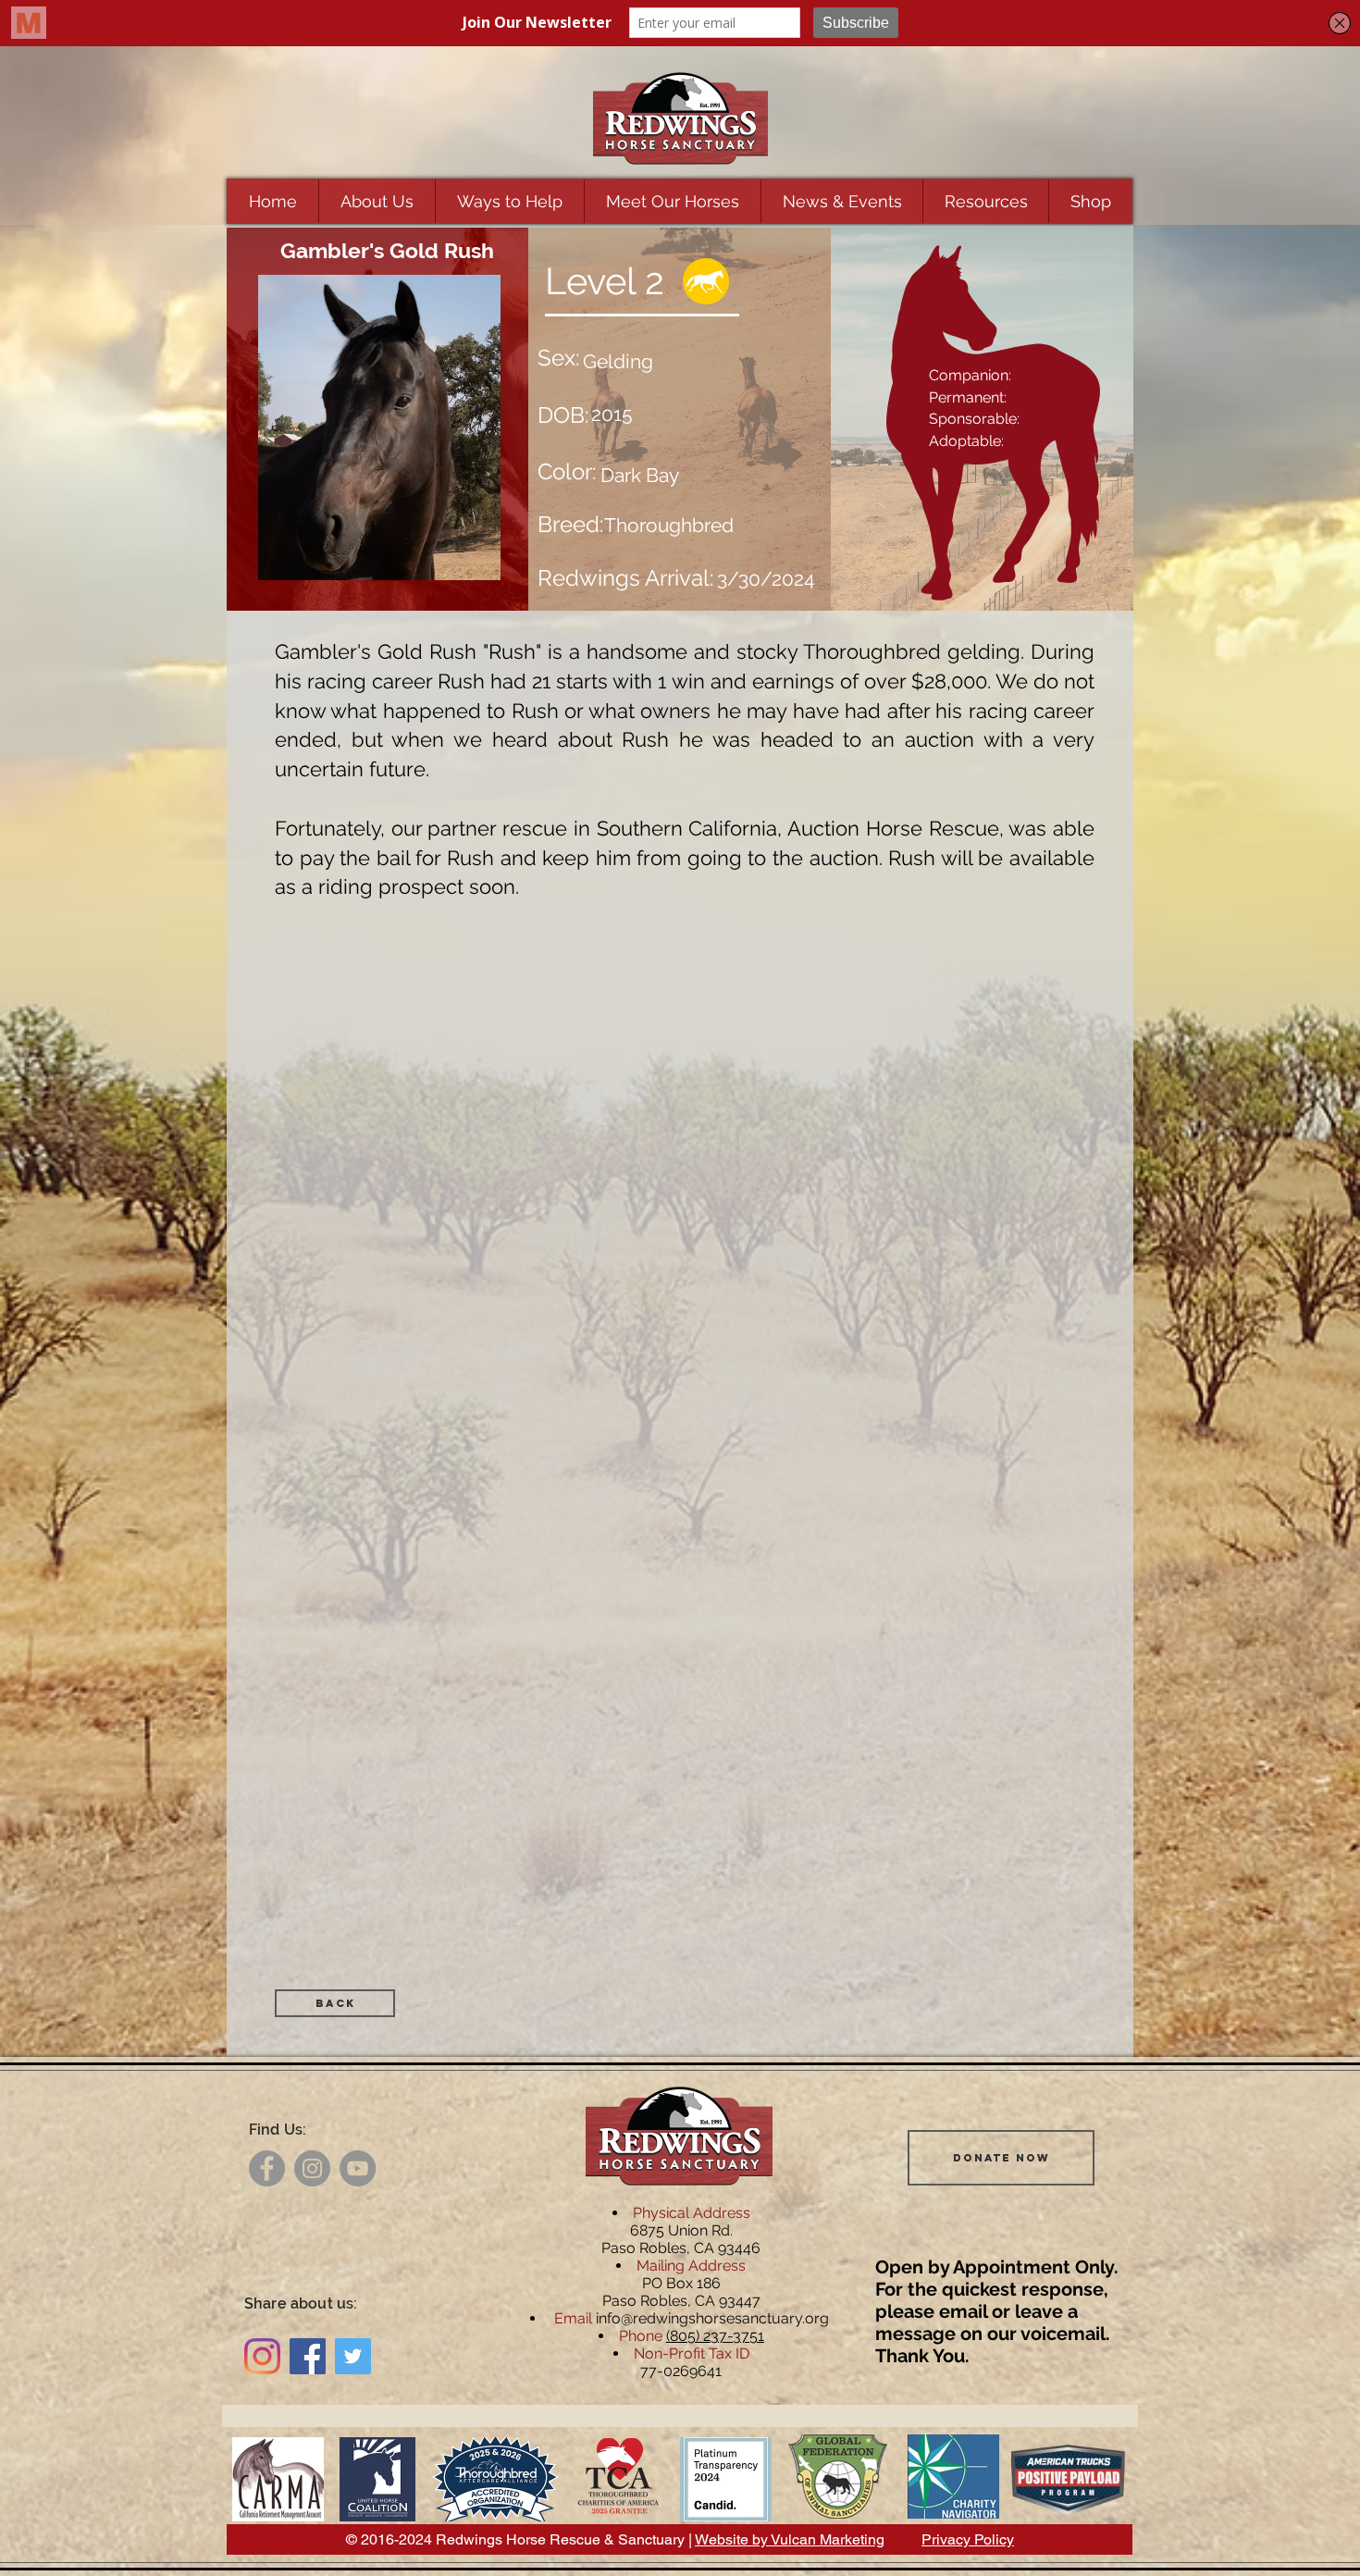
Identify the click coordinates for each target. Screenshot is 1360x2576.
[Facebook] (267, 2168)
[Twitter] (353, 2356)
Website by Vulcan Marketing (790, 2539)
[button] (377, 201)
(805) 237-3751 (715, 2336)
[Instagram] (312, 2168)
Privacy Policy (968, 2539)
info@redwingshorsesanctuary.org (712, 2318)
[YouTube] (358, 2168)
